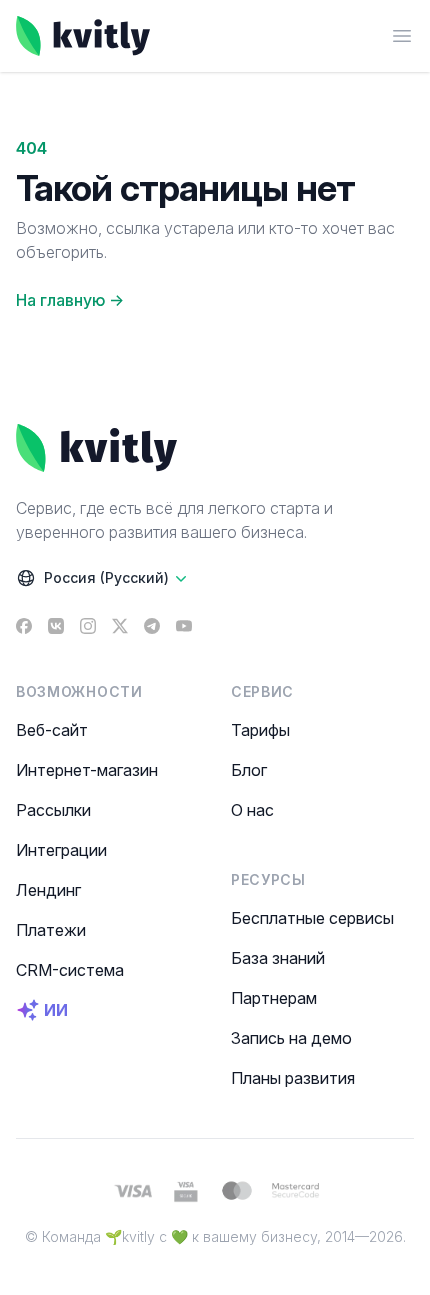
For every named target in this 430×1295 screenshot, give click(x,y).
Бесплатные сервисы (312, 918)
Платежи (51, 930)
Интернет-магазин (87, 770)
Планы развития (293, 1078)
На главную (70, 300)
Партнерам (274, 998)
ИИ (56, 1010)
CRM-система (70, 970)
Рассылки (53, 810)
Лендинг (48, 890)
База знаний (278, 958)
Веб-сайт (52, 730)
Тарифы (260, 730)
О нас (252, 810)
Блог (249, 770)
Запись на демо (291, 1038)
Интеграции (61, 850)
